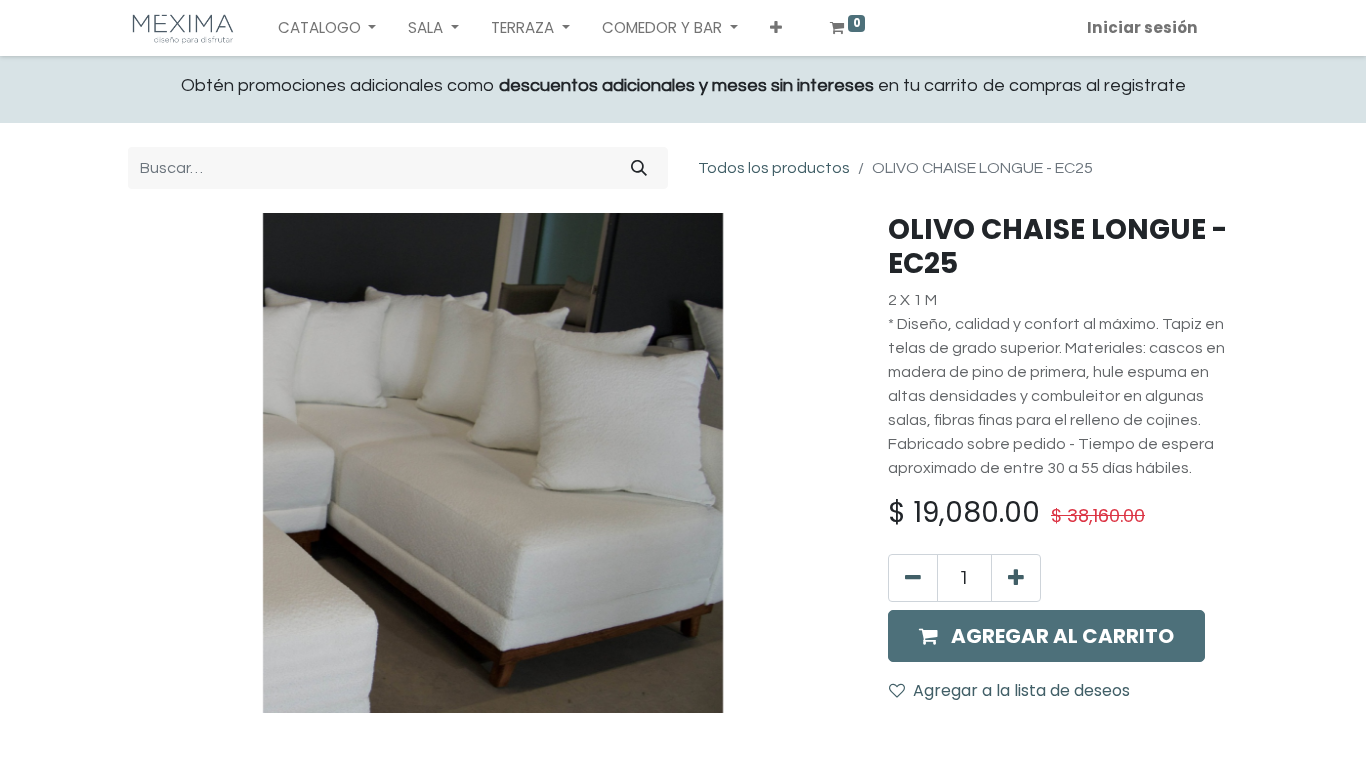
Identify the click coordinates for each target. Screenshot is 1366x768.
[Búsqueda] (639, 168)
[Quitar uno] (913, 578)
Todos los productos (774, 168)
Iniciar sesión (1142, 27)
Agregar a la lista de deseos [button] (1021, 690)
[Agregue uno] (1016, 578)
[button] (776, 28)
